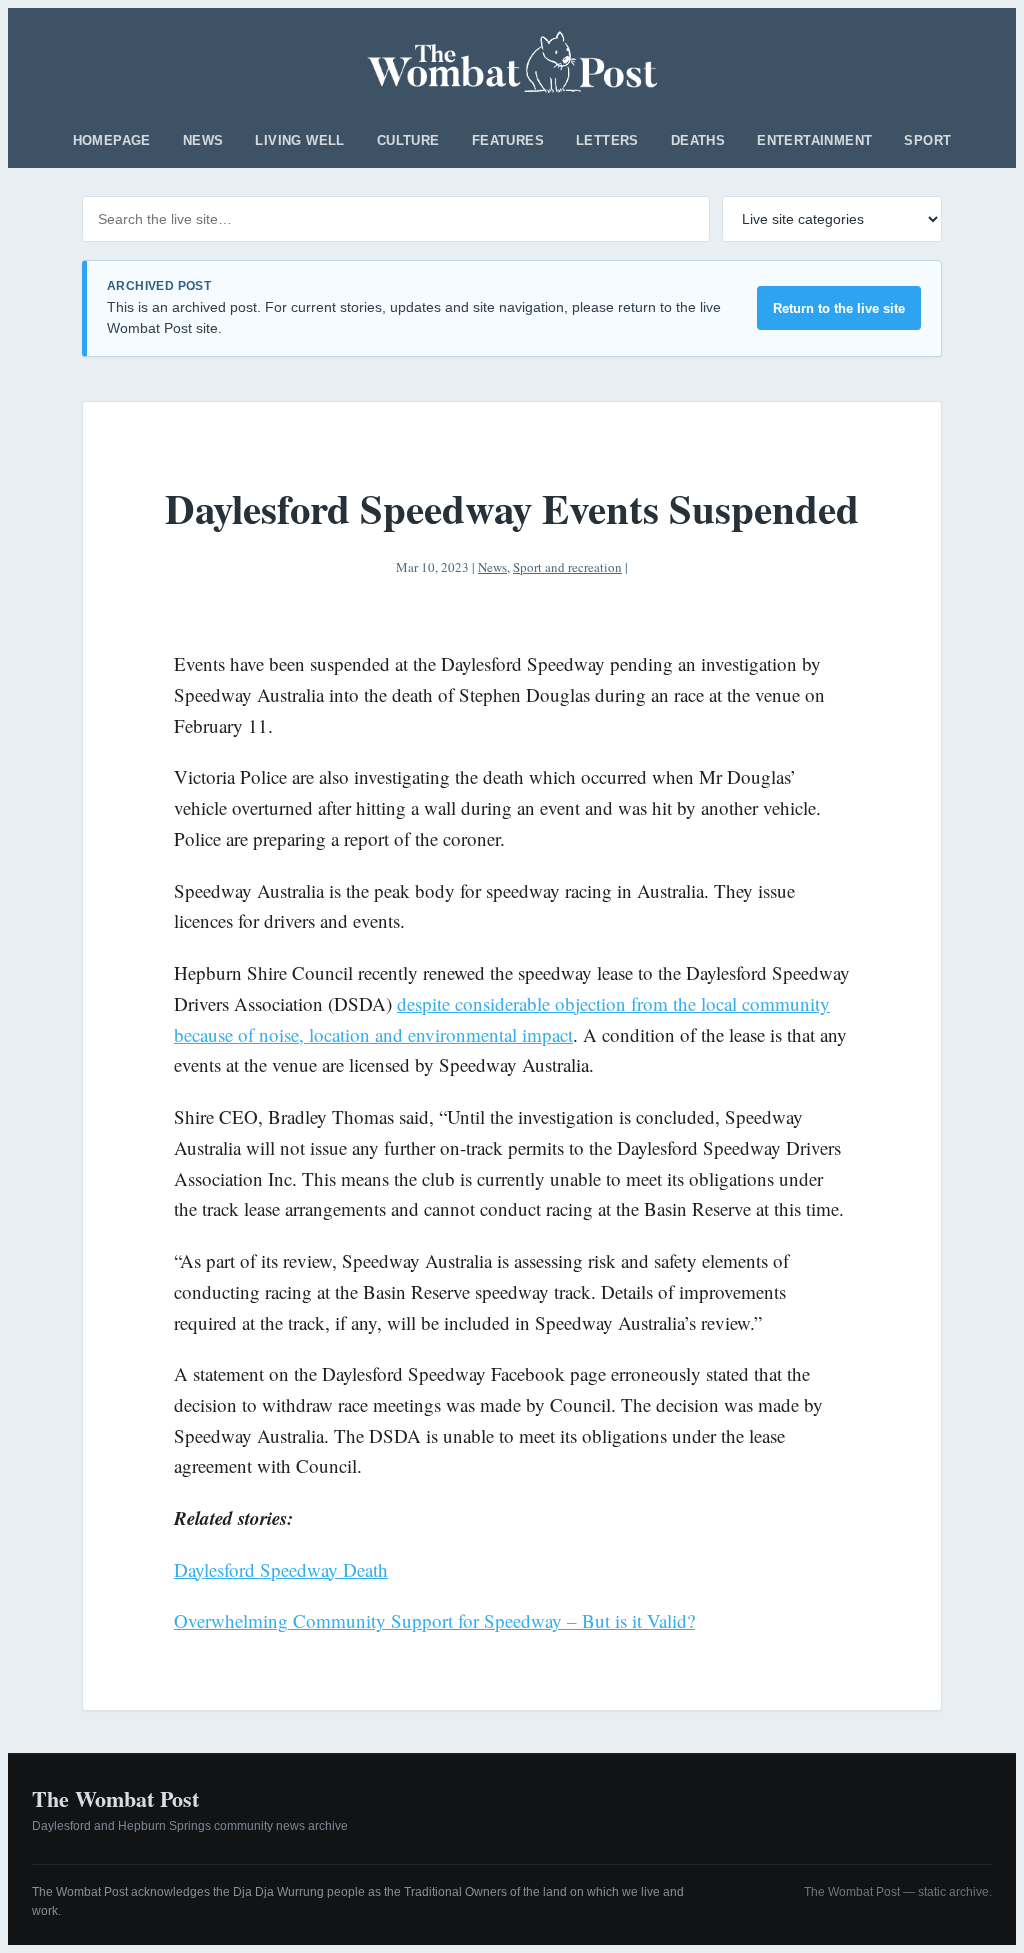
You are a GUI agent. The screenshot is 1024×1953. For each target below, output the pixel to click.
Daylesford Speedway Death (281, 1569)
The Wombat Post (115, 1798)
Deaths (698, 140)
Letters (607, 140)
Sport (927, 140)
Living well (299, 140)
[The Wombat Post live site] (512, 62)
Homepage (112, 140)
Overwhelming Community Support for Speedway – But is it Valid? (434, 1620)
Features (508, 140)
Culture (408, 140)
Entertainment (814, 140)
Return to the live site (839, 308)
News (203, 140)
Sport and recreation (567, 567)
